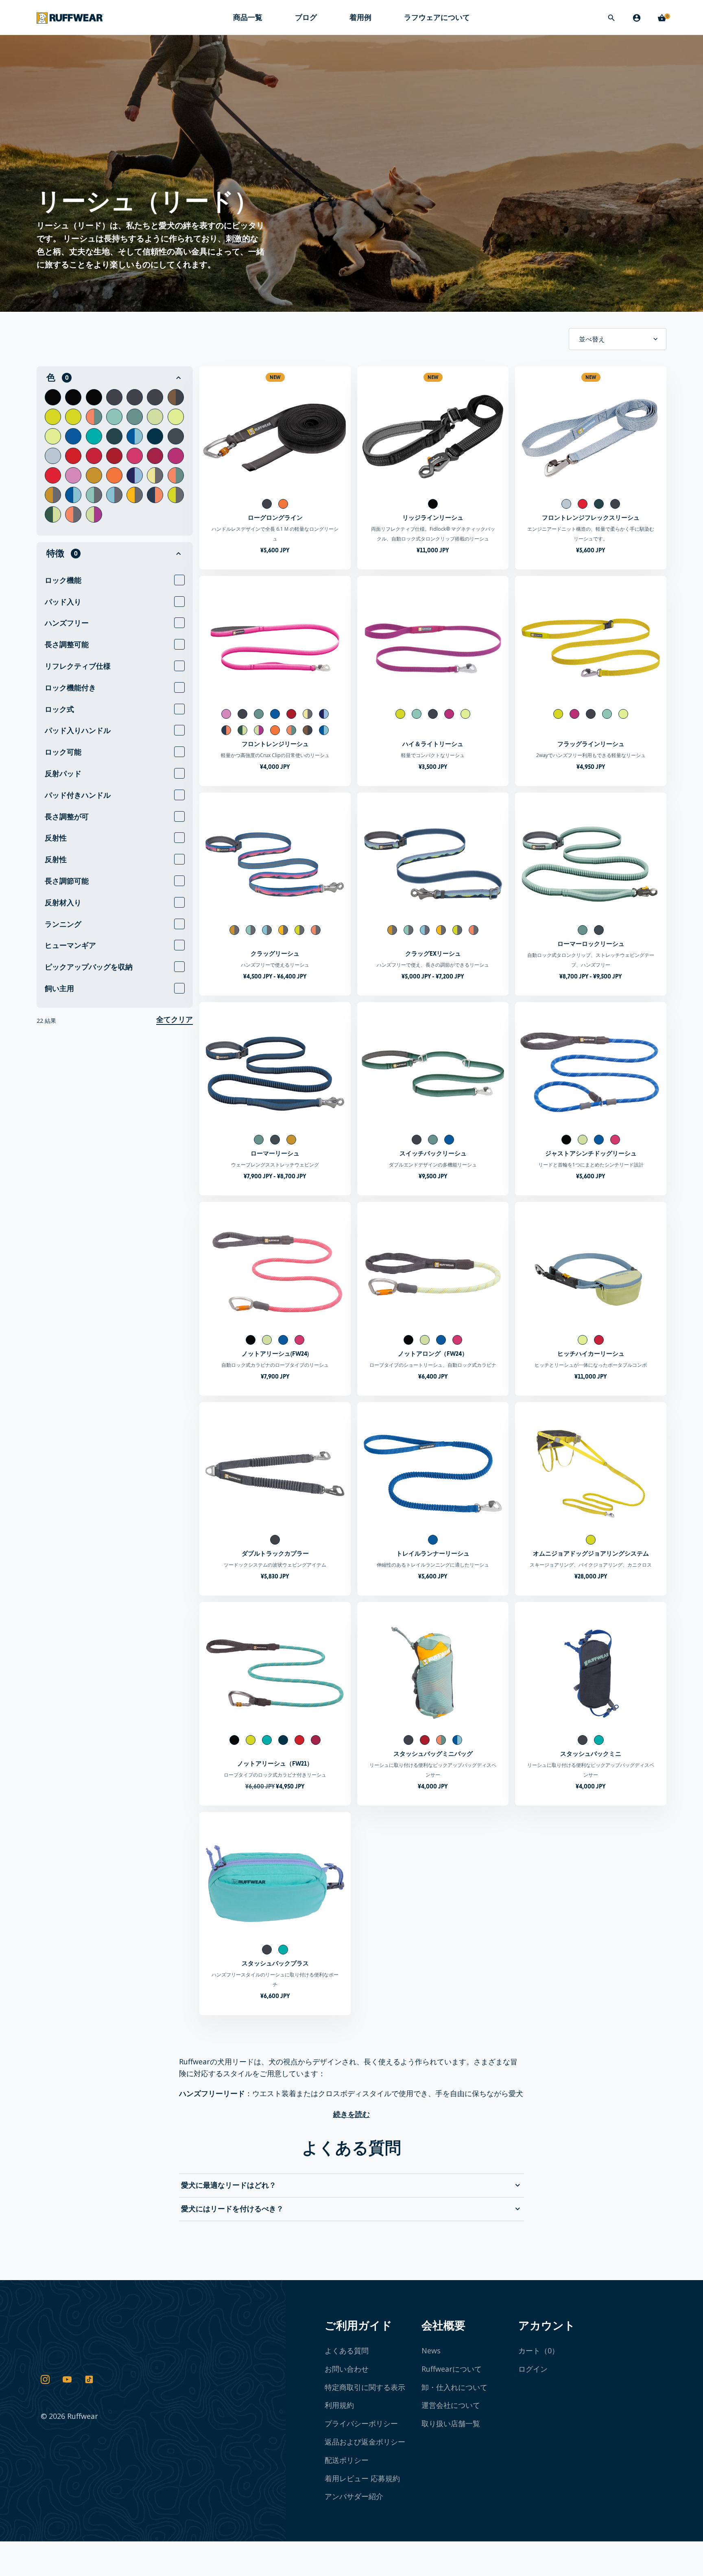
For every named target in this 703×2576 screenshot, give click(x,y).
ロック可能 (63, 752)
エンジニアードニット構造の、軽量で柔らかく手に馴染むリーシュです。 (591, 534)
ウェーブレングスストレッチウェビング (275, 1165)
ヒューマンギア (70, 945)
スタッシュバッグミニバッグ (433, 1754)
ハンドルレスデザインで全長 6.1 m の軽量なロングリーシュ (275, 534)
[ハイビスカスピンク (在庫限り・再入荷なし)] (155, 456)
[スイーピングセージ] (53, 514)
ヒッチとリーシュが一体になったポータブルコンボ (591, 1365)
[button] (115, 378)
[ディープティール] (114, 436)
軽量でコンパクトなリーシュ (433, 755)
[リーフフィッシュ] (94, 514)
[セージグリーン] (114, 417)
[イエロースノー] (94, 475)
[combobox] (618, 339)
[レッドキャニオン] (114, 456)
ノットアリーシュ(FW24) (275, 1354)
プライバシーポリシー (361, 2423)
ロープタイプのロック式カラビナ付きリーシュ (275, 1775)
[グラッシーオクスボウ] (94, 495)
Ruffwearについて (452, 2369)
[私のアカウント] (637, 18)
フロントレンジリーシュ (275, 744)
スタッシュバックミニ (591, 1754)
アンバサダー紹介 (354, 2496)
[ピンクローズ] (73, 475)
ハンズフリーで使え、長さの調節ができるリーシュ (433, 965)
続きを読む (351, 2114)
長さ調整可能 (67, 645)
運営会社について (451, 2405)
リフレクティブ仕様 (78, 666)
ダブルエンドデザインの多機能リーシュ (433, 1165)
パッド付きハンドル (78, 795)
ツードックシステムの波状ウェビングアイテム (275, 1565)
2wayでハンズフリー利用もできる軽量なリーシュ (591, 755)
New (275, 377)
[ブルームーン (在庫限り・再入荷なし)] (155, 436)
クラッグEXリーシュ (433, 953)
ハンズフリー (67, 623)
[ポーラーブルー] (53, 456)
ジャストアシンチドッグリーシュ (591, 1153)
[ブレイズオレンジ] (114, 475)
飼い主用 (59, 988)
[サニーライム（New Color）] (53, 436)
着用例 (360, 17)
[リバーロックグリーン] (135, 417)
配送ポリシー (347, 2460)
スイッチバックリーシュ (433, 1153)
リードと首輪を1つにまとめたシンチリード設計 (591, 1165)
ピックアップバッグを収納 (89, 967)
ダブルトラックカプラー (275, 1553)
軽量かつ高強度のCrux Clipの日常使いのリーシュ (275, 755)
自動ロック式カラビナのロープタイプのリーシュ (275, 1365)
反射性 (56, 838)
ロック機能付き (70, 688)
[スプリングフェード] (94, 417)
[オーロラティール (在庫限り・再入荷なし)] (94, 436)
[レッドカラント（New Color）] (94, 456)
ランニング (63, 924)
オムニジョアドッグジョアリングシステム (591, 1553)
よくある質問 (347, 2351)
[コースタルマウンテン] (73, 495)
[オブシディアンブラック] (53, 397)
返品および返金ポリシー (365, 2442)
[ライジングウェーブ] (135, 495)
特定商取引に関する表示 (365, 2387)
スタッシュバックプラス (275, 1963)
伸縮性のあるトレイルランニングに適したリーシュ (433, 1565)
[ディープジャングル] (155, 495)
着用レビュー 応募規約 (362, 2478)
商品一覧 (248, 18)
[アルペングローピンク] (176, 456)
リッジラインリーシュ (433, 518)
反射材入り (63, 903)
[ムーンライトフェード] (176, 397)
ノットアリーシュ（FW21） (275, 1763)
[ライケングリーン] (53, 417)
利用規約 (339, 2405)
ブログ (306, 17)
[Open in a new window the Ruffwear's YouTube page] (67, 2380)
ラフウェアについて (437, 18)
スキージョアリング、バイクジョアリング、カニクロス (591, 1565)
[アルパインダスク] (73, 514)
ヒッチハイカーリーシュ (591, 1354)
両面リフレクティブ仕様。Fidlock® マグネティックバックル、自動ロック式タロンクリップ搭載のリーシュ (433, 534)
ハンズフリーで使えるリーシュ (275, 965)
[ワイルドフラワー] (135, 475)
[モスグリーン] (155, 417)
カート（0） (539, 2351)
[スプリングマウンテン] (176, 475)
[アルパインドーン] (176, 495)
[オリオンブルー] (176, 436)
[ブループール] (73, 436)
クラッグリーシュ (275, 953)
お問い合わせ (347, 2369)
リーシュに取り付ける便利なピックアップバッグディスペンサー (433, 1770)
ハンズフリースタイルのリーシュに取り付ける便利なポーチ (275, 1980)
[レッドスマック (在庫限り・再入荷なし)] (73, 456)
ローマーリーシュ (275, 1153)
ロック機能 (63, 580)
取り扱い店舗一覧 (451, 2423)
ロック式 (59, 709)
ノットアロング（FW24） (433, 1354)
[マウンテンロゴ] (155, 475)
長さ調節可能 (67, 881)
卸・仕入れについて (454, 2387)
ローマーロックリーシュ (591, 944)
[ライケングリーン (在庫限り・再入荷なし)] (73, 417)
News (431, 2351)
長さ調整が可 (67, 817)
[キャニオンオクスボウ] (53, 495)
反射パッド (63, 774)
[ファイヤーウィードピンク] (135, 456)
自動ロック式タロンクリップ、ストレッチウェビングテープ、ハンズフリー (591, 960)
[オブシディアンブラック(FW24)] (94, 397)
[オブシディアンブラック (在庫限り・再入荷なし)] (73, 397)
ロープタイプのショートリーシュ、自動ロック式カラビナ (433, 1365)
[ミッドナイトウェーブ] (114, 495)
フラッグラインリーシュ (591, 744)
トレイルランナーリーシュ (433, 1553)
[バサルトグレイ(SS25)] (155, 397)
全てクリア (175, 1020)
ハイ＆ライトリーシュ (433, 744)
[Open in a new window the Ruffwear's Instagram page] (45, 2380)
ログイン (533, 2369)
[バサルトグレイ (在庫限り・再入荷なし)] (135, 397)
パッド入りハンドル (78, 730)
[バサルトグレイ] (114, 397)
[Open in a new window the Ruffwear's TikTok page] (89, 2380)
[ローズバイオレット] (53, 475)
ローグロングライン (275, 518)
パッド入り (63, 602)
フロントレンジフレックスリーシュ (591, 518)
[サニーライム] (176, 417)
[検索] (611, 18)
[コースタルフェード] (135, 436)
